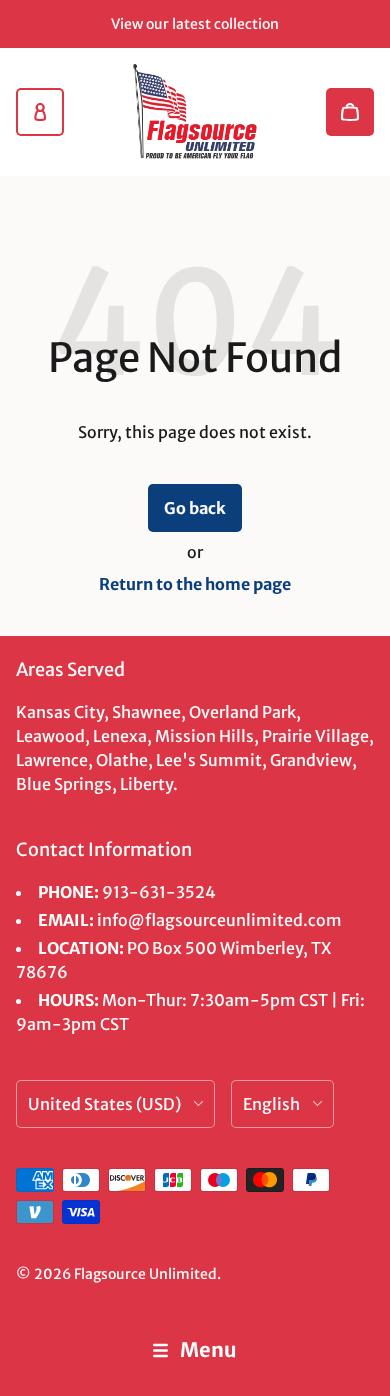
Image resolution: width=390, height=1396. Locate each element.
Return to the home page (195, 584)
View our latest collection (195, 24)
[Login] (40, 112)
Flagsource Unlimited (145, 1274)
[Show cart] (350, 112)
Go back (195, 508)
